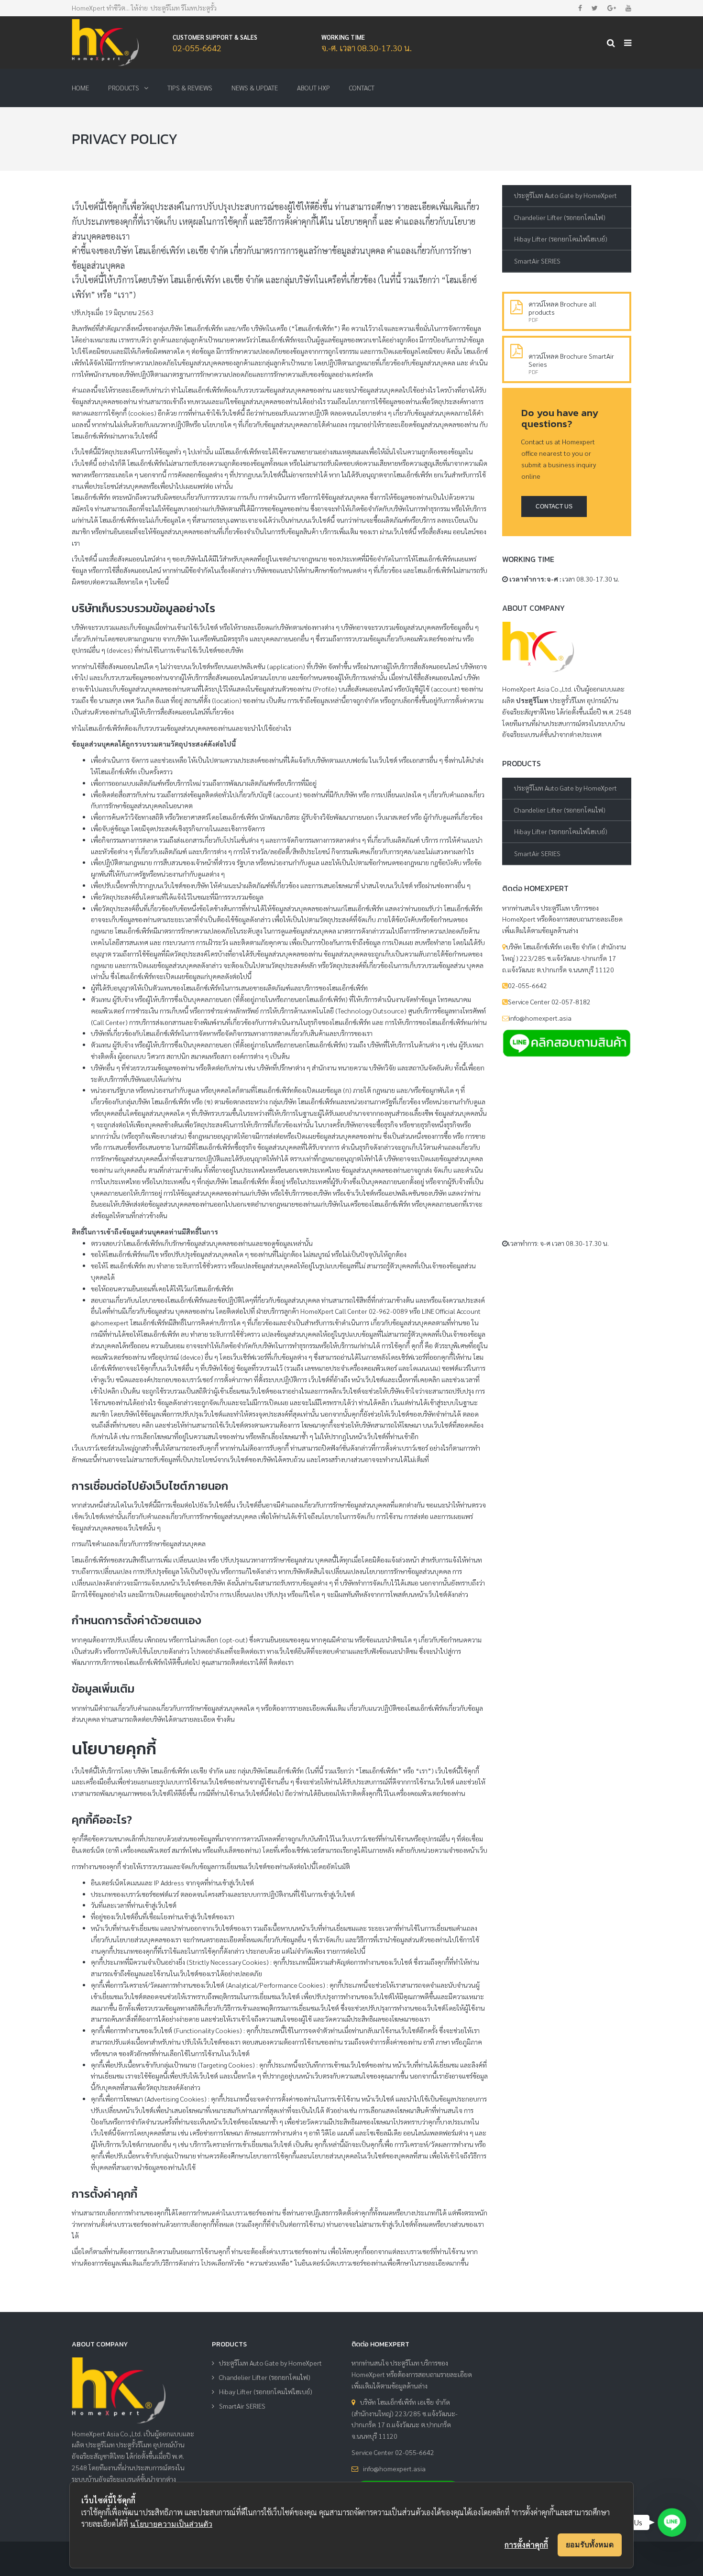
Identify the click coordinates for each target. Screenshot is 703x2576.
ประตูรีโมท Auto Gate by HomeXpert (566, 195)
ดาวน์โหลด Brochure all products (562, 308)
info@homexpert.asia (394, 2468)
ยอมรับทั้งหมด (590, 2544)
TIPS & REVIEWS (190, 88)
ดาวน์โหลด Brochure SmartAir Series (571, 360)
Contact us (554, 506)
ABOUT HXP (313, 88)
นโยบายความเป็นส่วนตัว (171, 2524)
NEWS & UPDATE (255, 88)
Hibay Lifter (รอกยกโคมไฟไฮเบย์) (561, 239)
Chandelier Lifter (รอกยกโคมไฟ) (560, 217)
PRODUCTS (124, 88)
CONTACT (362, 88)
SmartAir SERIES (537, 261)
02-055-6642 (197, 48)
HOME (80, 88)
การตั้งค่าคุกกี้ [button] (526, 2545)
